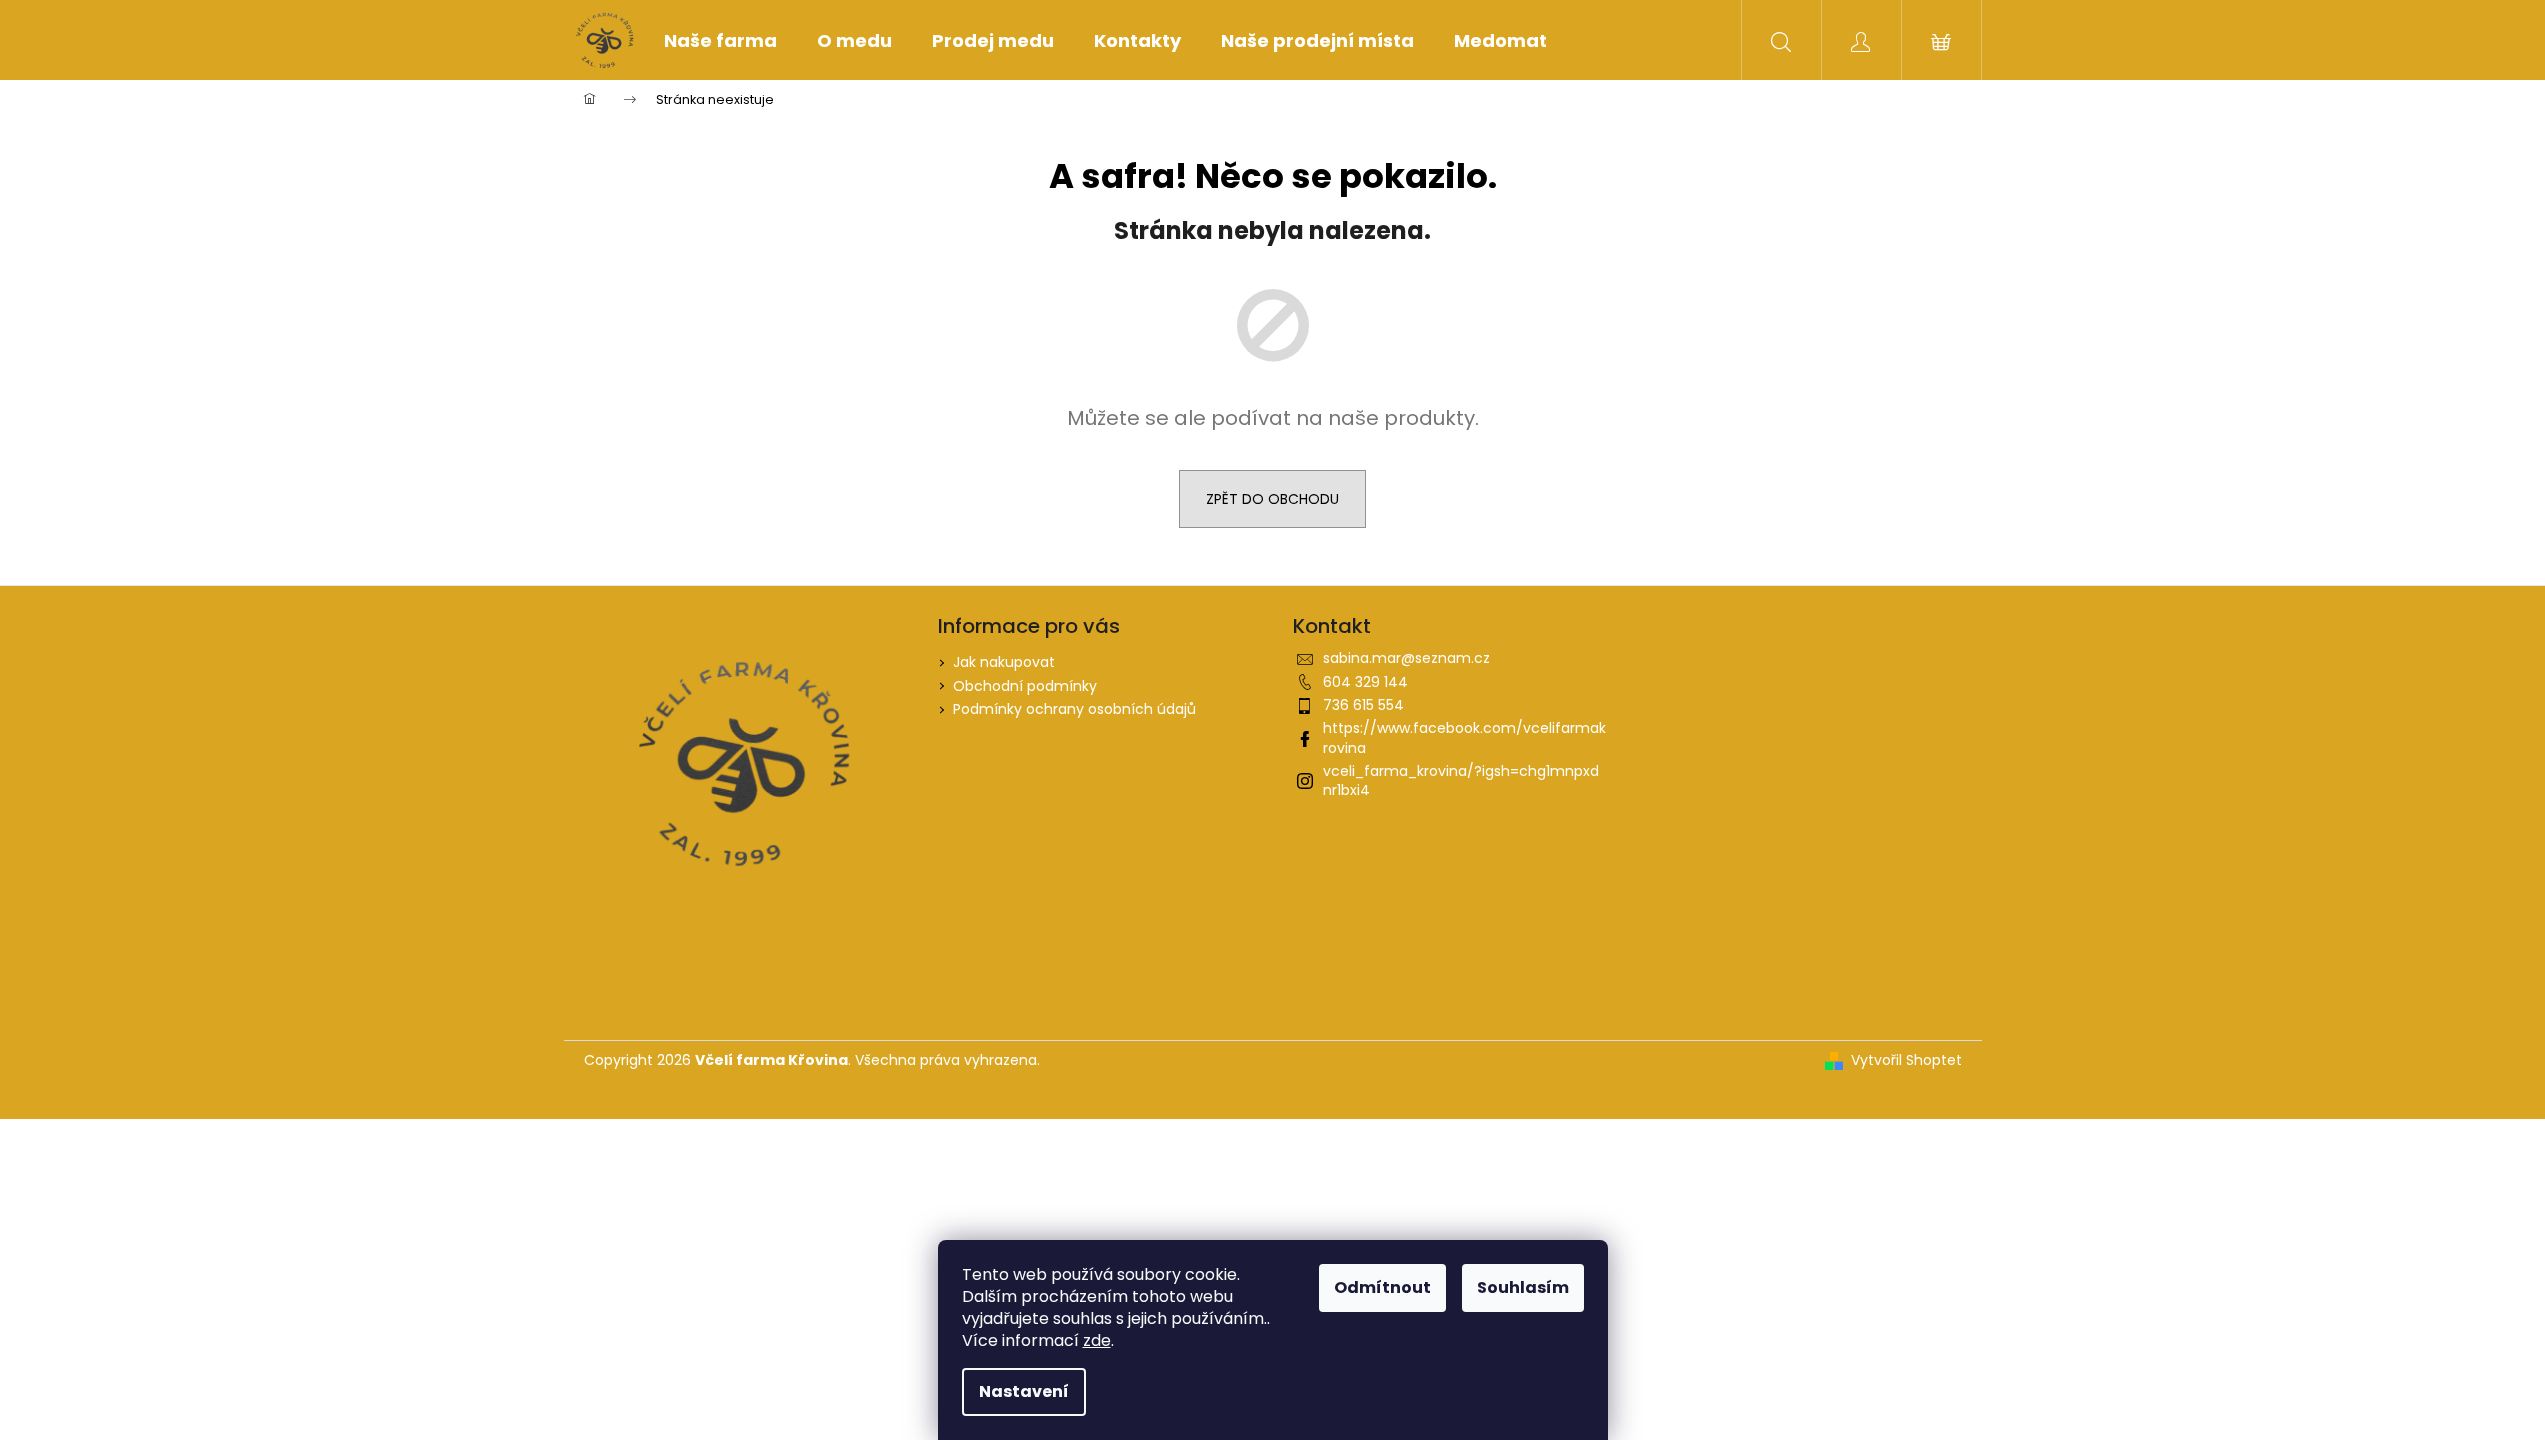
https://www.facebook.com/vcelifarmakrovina (1464, 737)
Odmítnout (1382, 1287)
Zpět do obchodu (1272, 499)
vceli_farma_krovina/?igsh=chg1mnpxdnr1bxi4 (1461, 780)
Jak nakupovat (1004, 662)
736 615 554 (1363, 705)
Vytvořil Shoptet (1906, 1060)
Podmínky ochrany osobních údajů (1074, 709)
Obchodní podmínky (1025, 686)
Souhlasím (1523, 1287)
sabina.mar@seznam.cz (1406, 658)
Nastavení (1024, 1391)
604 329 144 (1365, 682)
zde (1097, 1340)
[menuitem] (720, 41)
